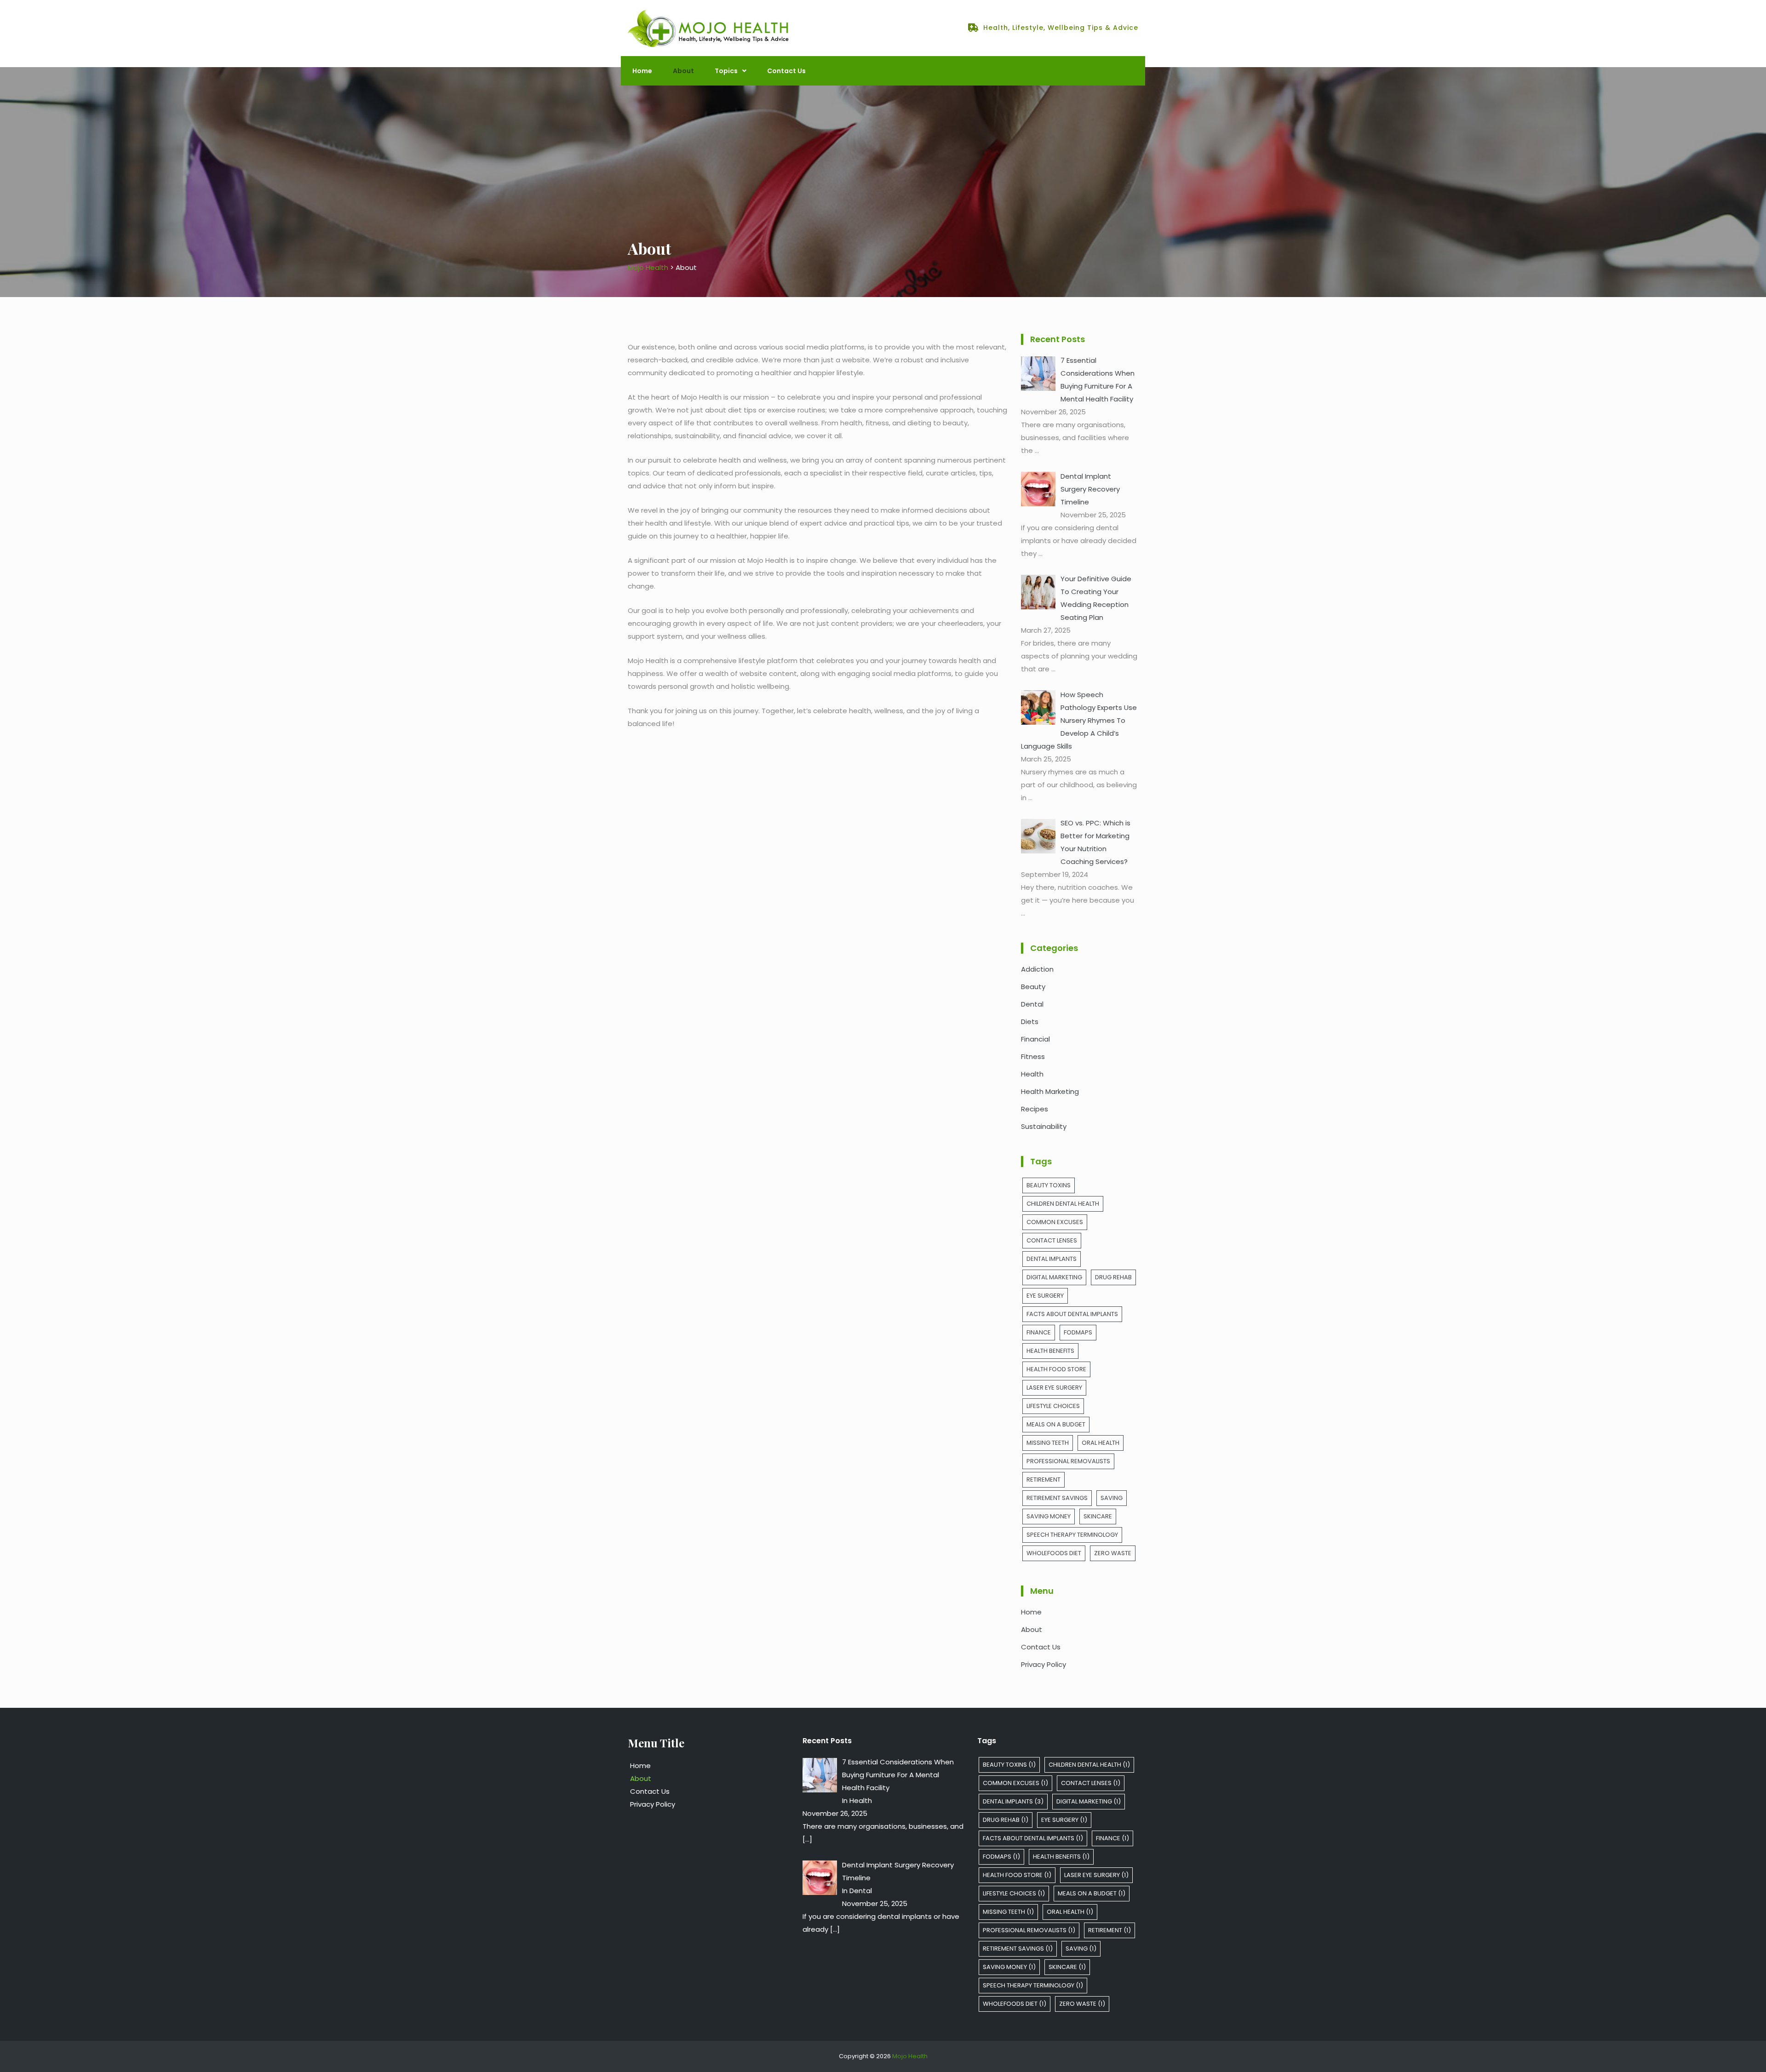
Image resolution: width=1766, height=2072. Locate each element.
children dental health (1063, 1204)
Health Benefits (1050, 1351)
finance (1039, 1332)
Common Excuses (1055, 1222)
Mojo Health (910, 2056)
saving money (1049, 1516)
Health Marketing (1050, 1091)
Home (642, 71)
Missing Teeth (1048, 1443)
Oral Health (1101, 1443)
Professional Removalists (1068, 1461)
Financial (1035, 1039)
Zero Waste (1113, 1553)
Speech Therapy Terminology (1072, 1535)
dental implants (1052, 1259)
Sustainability (1044, 1126)
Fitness (1033, 1056)
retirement (1044, 1480)
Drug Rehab (1113, 1277)
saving (1112, 1498)
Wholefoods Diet (1054, 1553)
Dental (1032, 1004)
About (683, 71)
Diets (1030, 1022)
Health (1032, 1074)
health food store (1056, 1369)
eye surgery (1045, 1296)
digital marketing (1054, 1277)
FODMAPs (1078, 1332)
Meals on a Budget (1056, 1424)
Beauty (1033, 987)
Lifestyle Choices (1053, 1406)
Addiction (1037, 969)
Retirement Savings (1057, 1498)
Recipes (1035, 1109)
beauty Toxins (1049, 1185)
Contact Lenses (1052, 1240)
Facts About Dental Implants (1072, 1314)
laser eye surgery (1054, 1388)
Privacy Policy (1044, 1664)
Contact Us (786, 71)
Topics (726, 71)
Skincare (1098, 1516)
